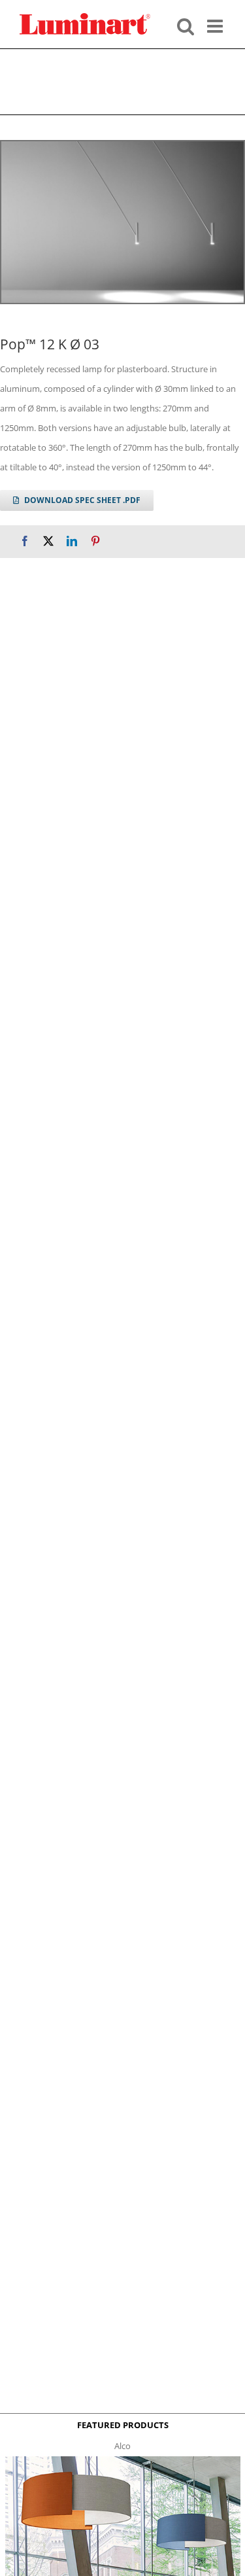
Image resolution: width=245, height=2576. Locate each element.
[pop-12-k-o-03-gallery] (122, 222)
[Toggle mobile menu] (216, 25)
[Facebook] (25, 541)
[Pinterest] (95, 541)
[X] (48, 541)
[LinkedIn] (72, 541)
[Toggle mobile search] (186, 25)
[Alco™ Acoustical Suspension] (123, 2460)
